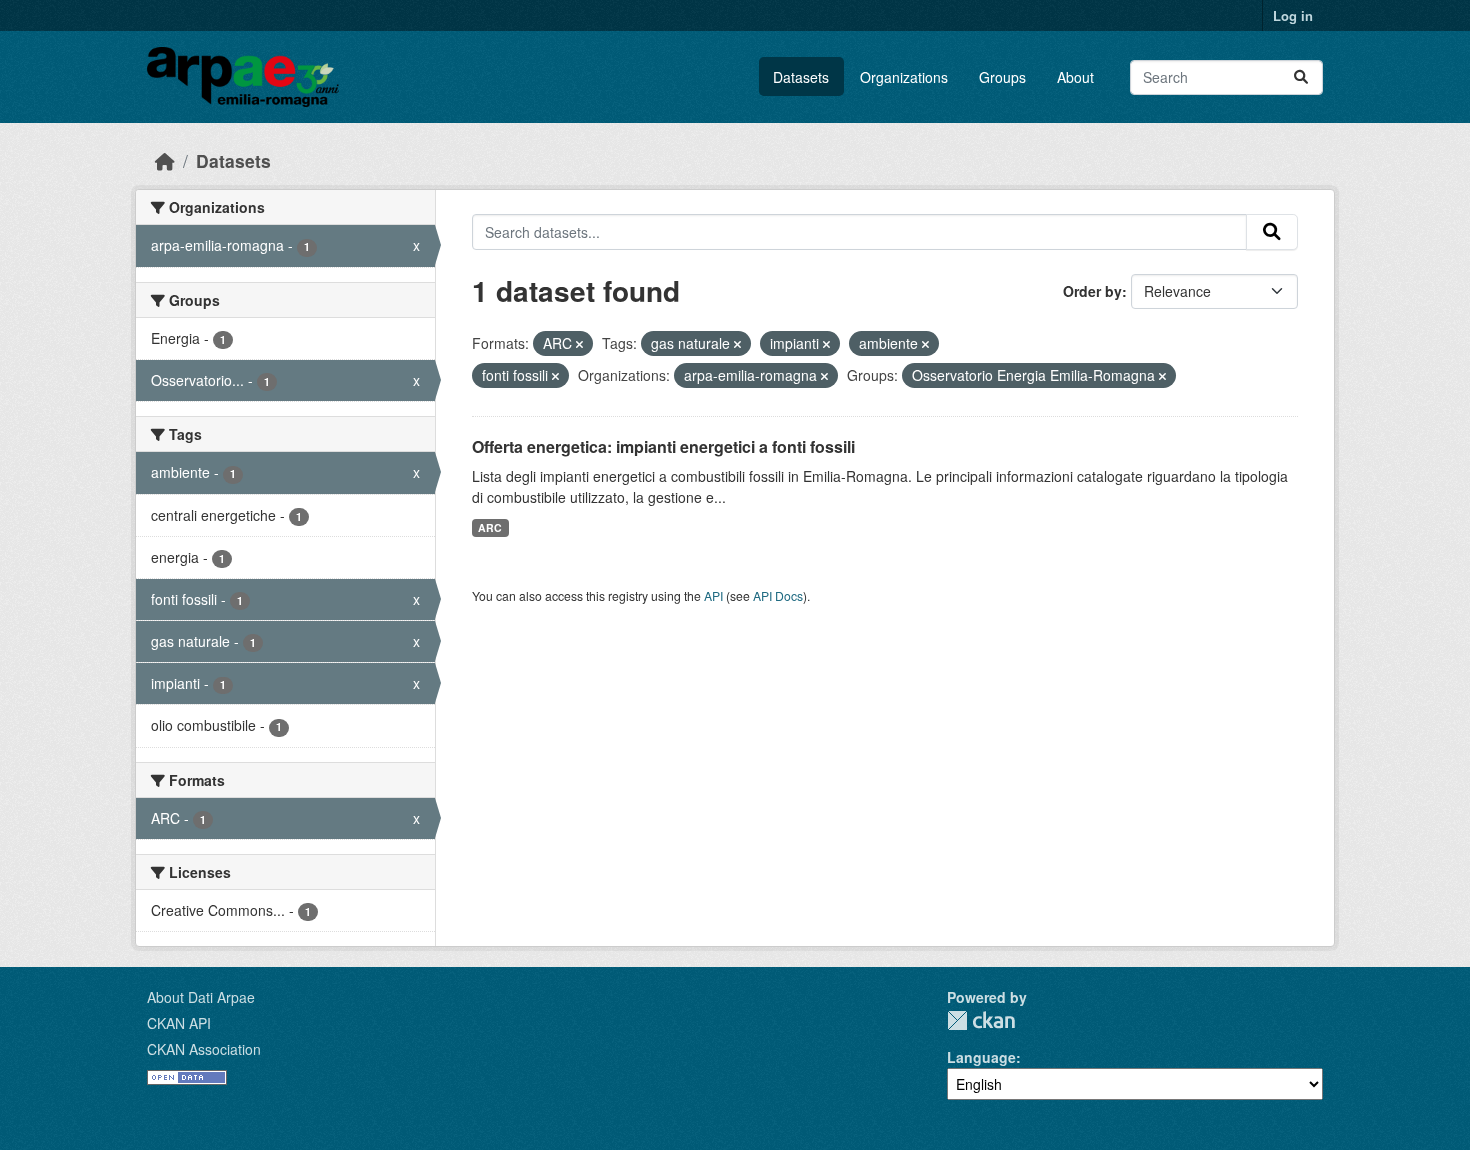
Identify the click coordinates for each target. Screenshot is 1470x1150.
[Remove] (579, 344)
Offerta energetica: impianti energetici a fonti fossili (663, 446)
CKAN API (179, 1023)
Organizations (904, 77)
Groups (1002, 77)
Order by (1092, 291)
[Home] (165, 160)
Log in (1293, 15)
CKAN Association (204, 1049)
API (713, 595)
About (1075, 77)
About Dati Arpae (201, 997)
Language (981, 1057)
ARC (490, 527)
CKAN (981, 1020)
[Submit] (1301, 77)
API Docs (778, 595)
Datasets (801, 77)
